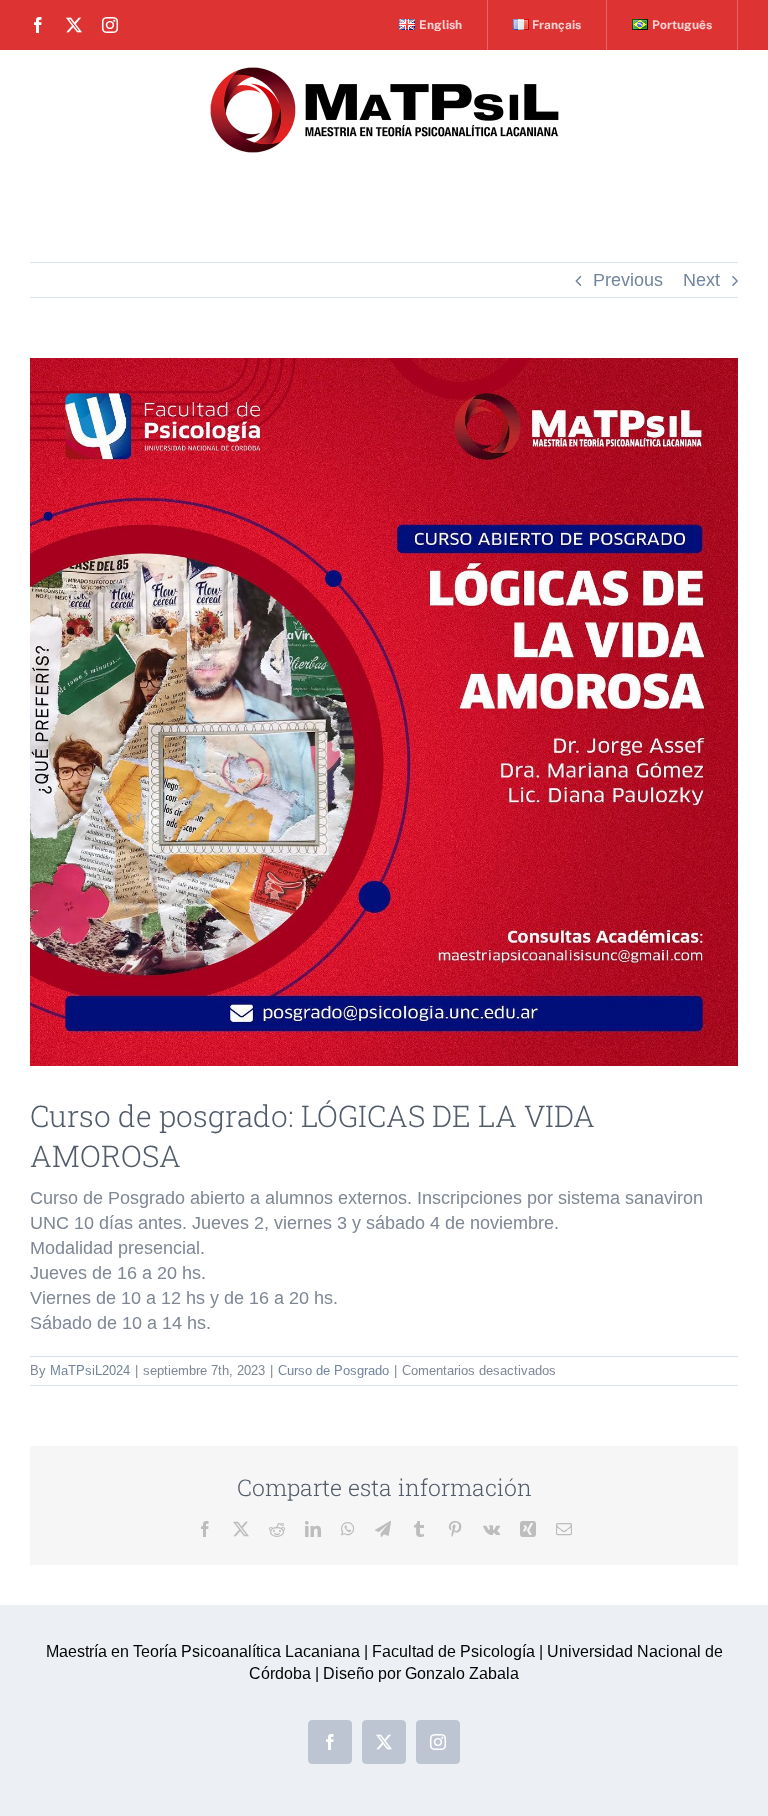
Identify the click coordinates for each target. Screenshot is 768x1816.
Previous (628, 280)
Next (701, 280)
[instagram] (110, 25)
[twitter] (74, 25)
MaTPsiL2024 (90, 1370)
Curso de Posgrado (333, 1370)
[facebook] (38, 25)
